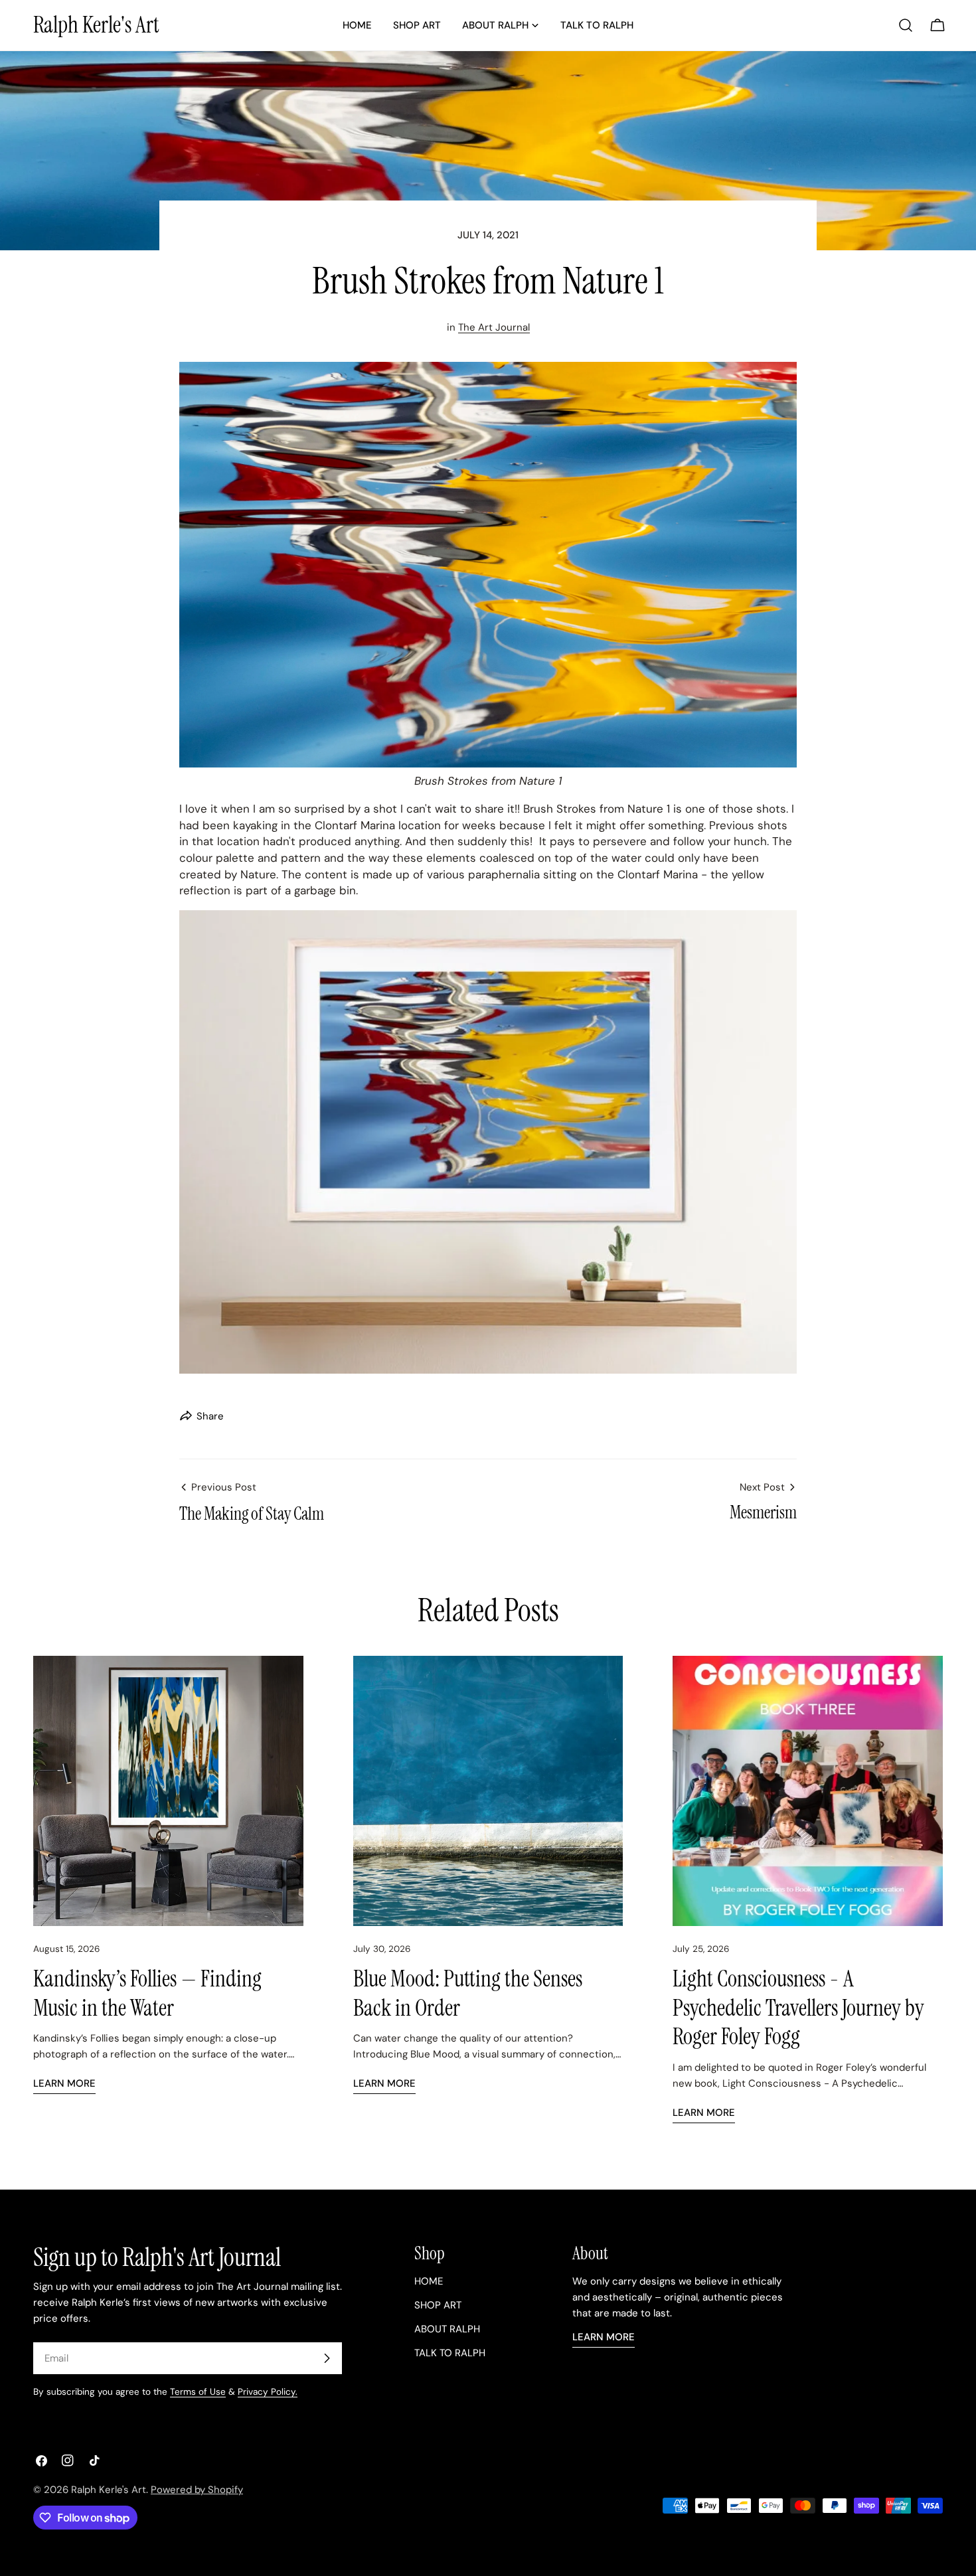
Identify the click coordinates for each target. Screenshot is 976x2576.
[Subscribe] (327, 2358)
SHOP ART (438, 2305)
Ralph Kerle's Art (96, 25)
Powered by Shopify (197, 2490)
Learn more (64, 2083)
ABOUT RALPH (447, 2329)
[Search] (906, 25)
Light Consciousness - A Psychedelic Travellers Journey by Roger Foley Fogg (798, 2008)
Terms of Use (198, 2392)
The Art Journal (494, 327)
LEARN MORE (604, 2337)
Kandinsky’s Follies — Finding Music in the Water (147, 1993)
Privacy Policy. (268, 2392)
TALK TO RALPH (450, 2353)
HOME (429, 2281)
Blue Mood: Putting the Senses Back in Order (468, 1993)
